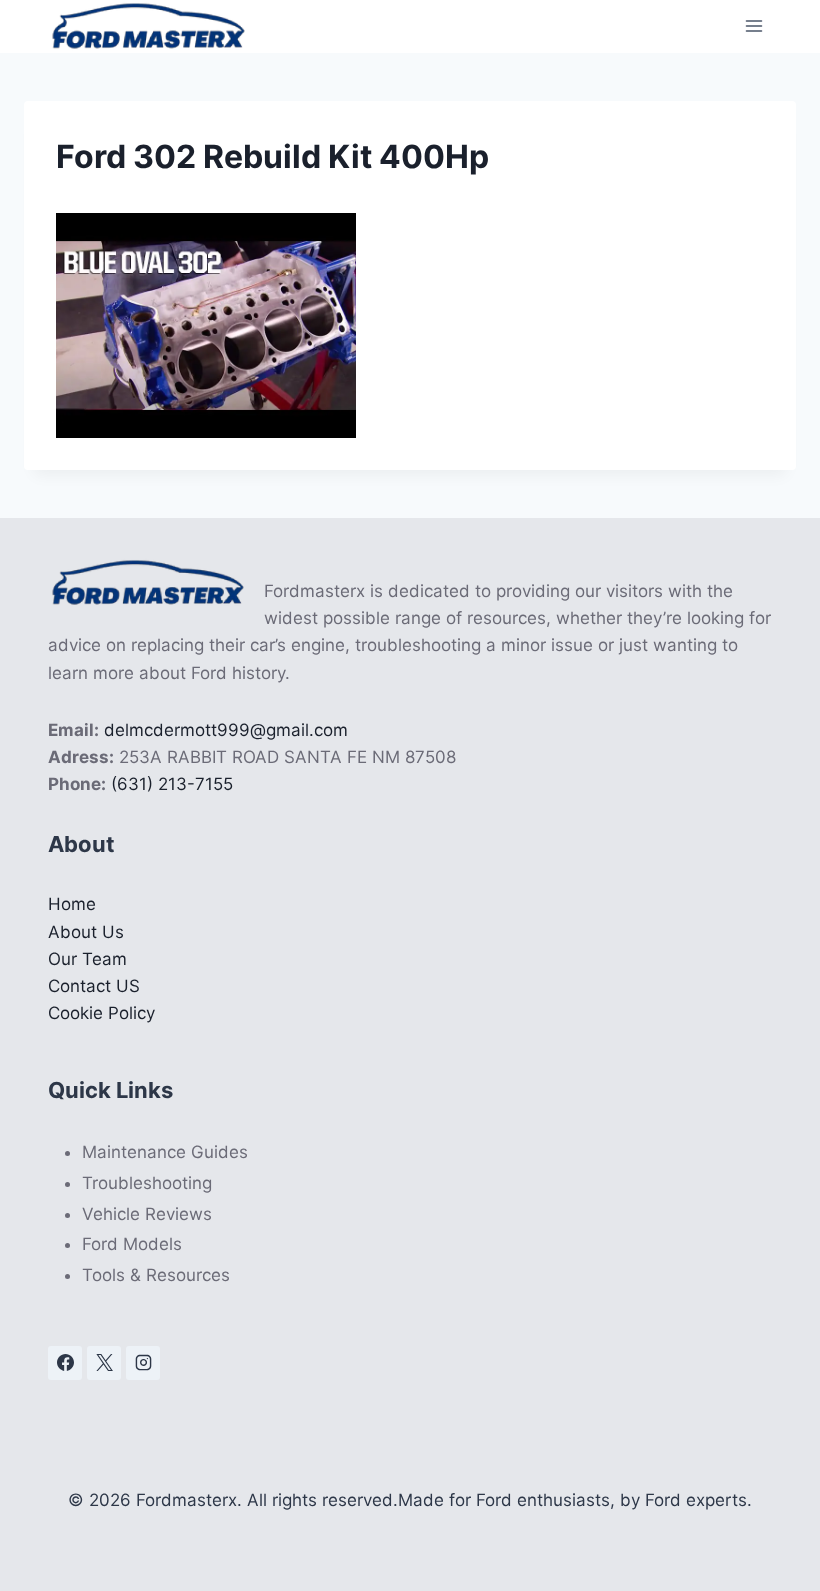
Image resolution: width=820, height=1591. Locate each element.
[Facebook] (65, 1363)
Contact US (94, 986)
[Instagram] (143, 1363)
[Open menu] (753, 26)
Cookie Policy (101, 1013)
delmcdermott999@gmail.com (226, 730)
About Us (86, 932)
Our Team (87, 959)
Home (72, 904)
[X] (104, 1363)
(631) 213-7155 (172, 784)
